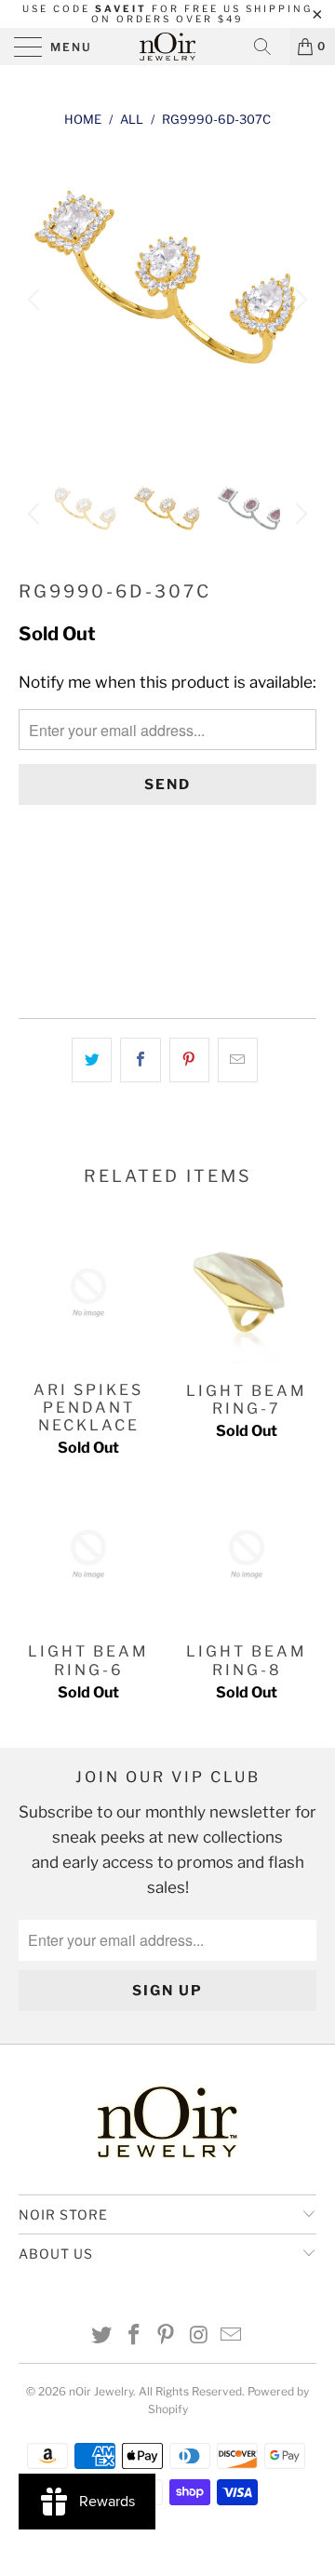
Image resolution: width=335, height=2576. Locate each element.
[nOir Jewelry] (167, 47)
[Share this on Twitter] (92, 1060)
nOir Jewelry (101, 2391)
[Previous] (36, 300)
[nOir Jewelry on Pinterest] (167, 2336)
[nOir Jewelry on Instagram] (199, 2336)
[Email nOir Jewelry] (232, 2336)
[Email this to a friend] (238, 1060)
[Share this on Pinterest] (189, 1060)
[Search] (269, 47)
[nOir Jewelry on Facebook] (134, 2336)
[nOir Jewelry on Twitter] (102, 2336)
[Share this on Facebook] (140, 1060)
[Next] (299, 300)
